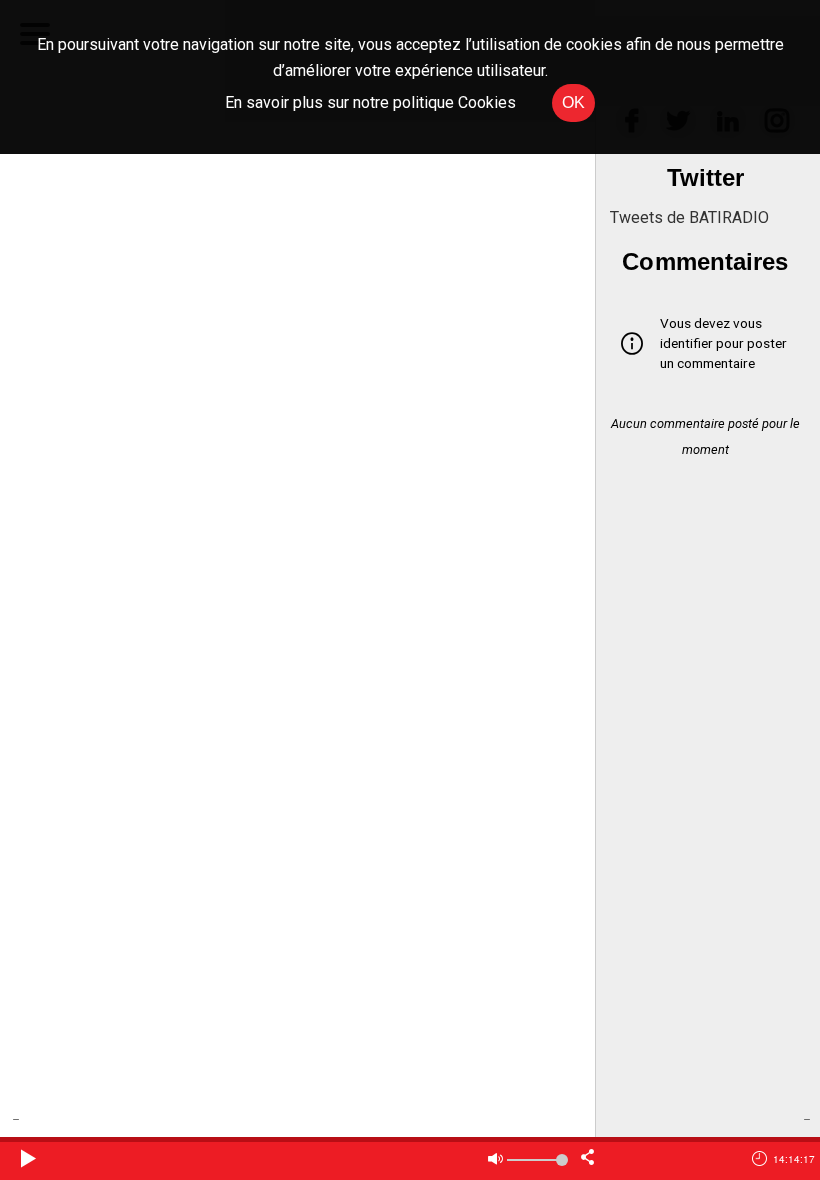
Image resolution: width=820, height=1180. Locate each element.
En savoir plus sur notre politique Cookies (370, 102)
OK (573, 102)
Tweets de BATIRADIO (689, 217)
